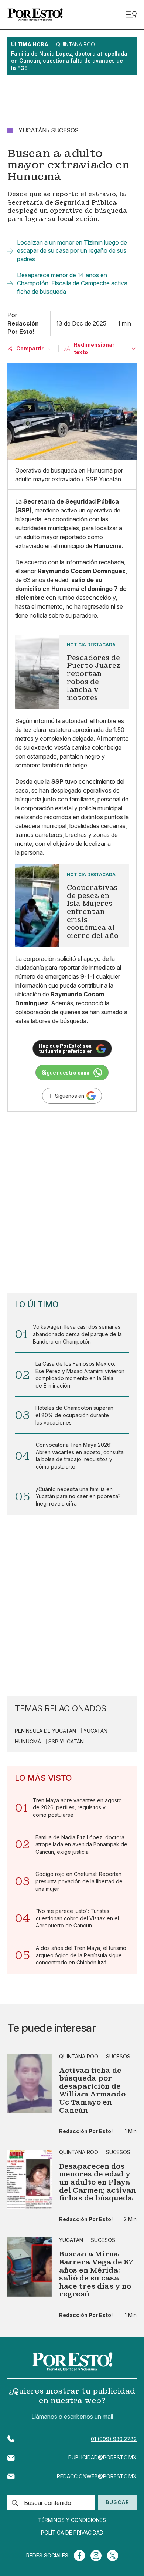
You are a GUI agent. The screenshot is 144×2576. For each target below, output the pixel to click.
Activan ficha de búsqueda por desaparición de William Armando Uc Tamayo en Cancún (92, 2091)
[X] (113, 2556)
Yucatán (95, 1731)
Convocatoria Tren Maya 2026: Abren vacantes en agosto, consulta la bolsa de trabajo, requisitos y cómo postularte (80, 1456)
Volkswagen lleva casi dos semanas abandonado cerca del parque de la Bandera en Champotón (77, 1334)
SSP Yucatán (66, 1742)
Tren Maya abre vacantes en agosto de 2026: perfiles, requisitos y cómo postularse (77, 1807)
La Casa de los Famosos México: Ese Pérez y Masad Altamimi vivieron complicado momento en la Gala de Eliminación (80, 1375)
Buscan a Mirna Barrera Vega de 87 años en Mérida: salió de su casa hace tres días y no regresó (96, 2274)
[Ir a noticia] (30, 2084)
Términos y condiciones (72, 2520)
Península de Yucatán (45, 1731)
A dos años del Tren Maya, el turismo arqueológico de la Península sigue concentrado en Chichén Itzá (81, 1955)
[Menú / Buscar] (131, 15)
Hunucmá (28, 1742)
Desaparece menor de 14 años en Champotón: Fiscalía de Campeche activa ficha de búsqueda (72, 283)
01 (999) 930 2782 (114, 2439)
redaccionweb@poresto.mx (97, 2476)
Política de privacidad (72, 2533)
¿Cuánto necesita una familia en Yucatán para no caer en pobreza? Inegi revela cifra (78, 1496)
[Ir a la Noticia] (72, 672)
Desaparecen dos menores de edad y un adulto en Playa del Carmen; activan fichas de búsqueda (97, 2182)
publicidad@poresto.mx (102, 2457)
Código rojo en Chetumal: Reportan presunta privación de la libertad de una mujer (79, 1881)
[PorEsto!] (35, 15)
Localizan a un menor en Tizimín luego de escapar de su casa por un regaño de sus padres (72, 251)
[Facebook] (79, 2556)
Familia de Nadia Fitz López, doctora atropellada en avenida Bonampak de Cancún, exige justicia (81, 1844)
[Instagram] (96, 2556)
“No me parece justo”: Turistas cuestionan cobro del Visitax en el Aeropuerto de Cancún (77, 1918)
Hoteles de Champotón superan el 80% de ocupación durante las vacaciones (74, 1415)
